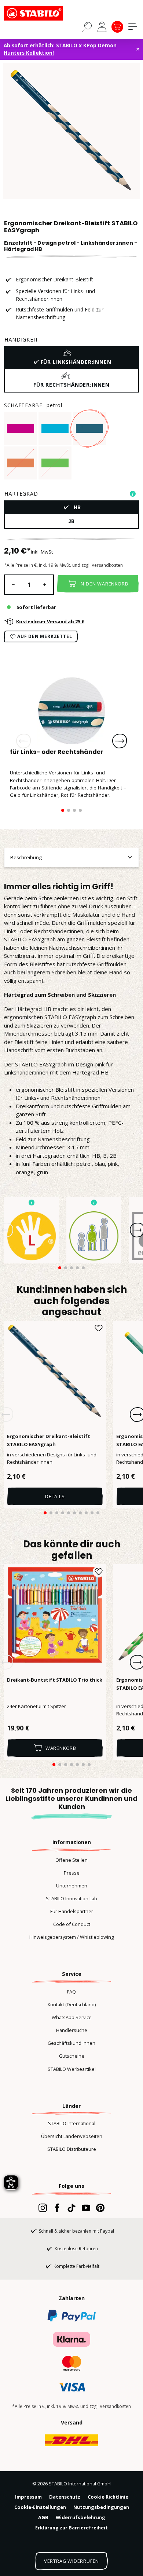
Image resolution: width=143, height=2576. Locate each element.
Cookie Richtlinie (108, 2497)
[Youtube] (86, 2208)
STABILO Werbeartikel (72, 2069)
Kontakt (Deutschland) (72, 2004)
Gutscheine (72, 2056)
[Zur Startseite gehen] (41, 13)
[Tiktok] (71, 2208)
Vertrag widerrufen (71, 2561)
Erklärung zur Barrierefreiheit (71, 2528)
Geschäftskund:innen (71, 2043)
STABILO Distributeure (72, 2149)
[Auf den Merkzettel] (99, 1328)
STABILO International (72, 2123)
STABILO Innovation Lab (71, 1898)
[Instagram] (43, 2208)
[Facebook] (57, 2208)
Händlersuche (72, 2030)
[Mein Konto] (102, 27)
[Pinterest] (100, 2208)
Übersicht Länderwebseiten (72, 2136)
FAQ (71, 1992)
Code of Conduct (72, 1924)
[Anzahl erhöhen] (45, 585)
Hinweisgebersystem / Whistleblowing (71, 1937)
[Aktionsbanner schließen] (138, 49)
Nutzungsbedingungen (101, 2507)
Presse (72, 1873)
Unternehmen (72, 1886)
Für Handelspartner (72, 1911)
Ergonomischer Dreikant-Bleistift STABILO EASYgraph (49, 1440)
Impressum (28, 2497)
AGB (43, 2517)
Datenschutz (65, 2497)
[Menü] (133, 27)
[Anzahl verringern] (13, 585)
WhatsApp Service (72, 2017)
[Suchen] (87, 26)
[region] (71, 131)
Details (55, 1496)
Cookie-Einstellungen (40, 2507)
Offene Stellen (71, 1860)
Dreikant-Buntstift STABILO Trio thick (55, 1680)
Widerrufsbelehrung (80, 2517)
